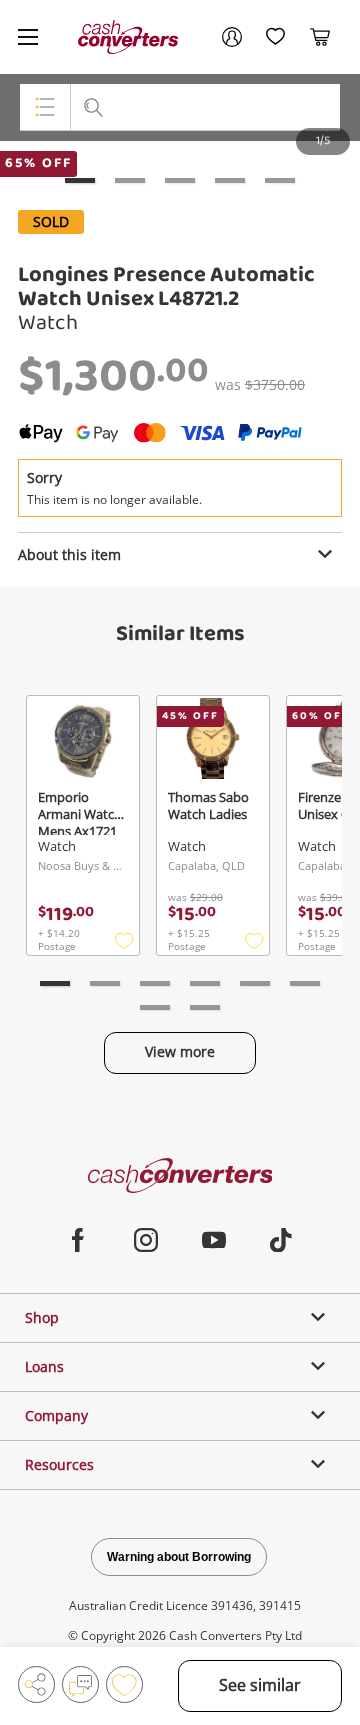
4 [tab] (230, 180)
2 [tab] (130, 180)
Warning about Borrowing (179, 1557)
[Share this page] (36, 1684)
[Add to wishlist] (124, 1684)
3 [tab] (180, 180)
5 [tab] (280, 180)
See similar (260, 1685)
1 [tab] (80, 180)
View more (180, 1051)
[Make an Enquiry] (80, 1684)
